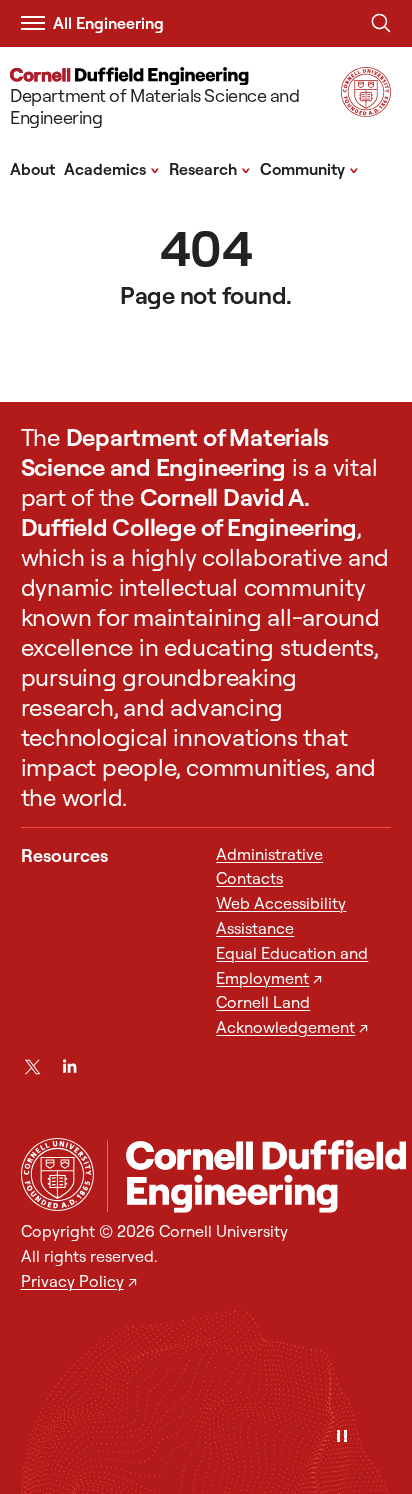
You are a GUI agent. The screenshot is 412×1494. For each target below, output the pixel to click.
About (32, 169)
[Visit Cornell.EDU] (366, 110)
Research (210, 168)
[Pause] (342, 1437)
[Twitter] (32, 1066)
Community (309, 168)
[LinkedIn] (69, 1066)
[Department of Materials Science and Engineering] (256, 1176)
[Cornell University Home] (57, 1174)
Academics (112, 168)
